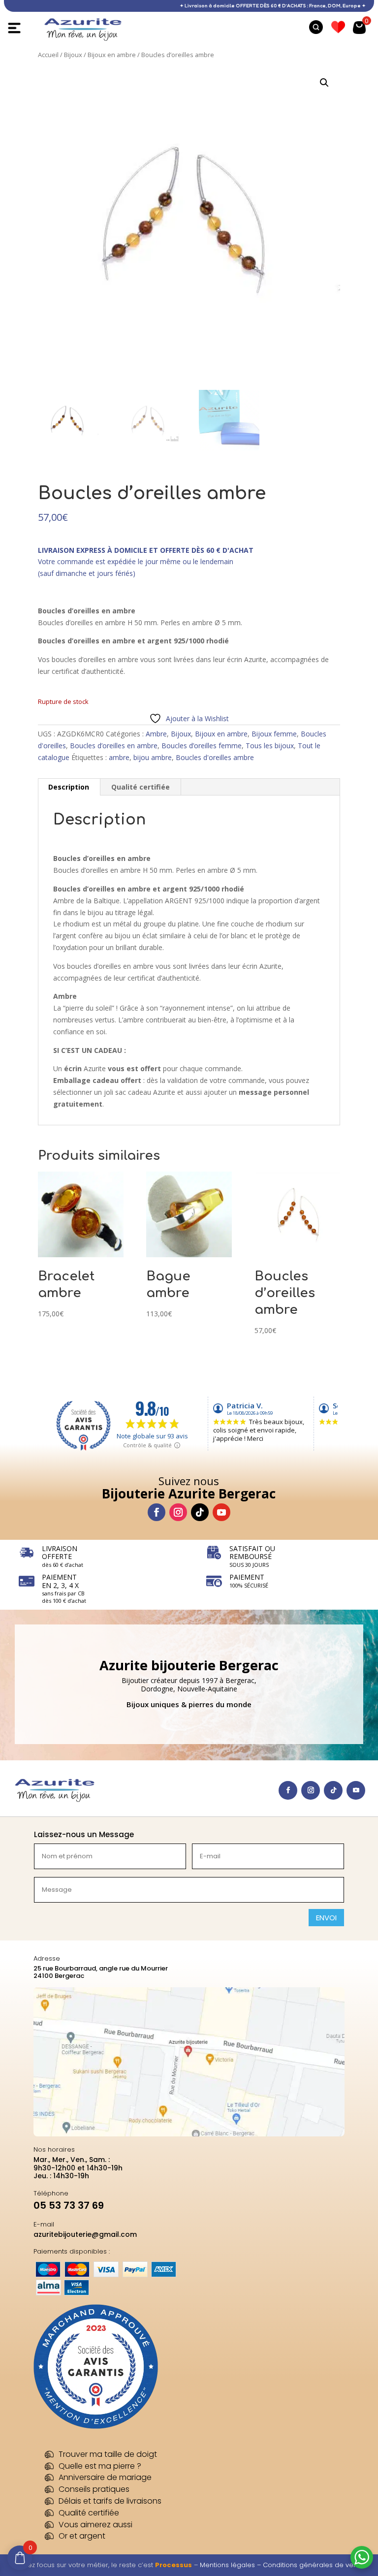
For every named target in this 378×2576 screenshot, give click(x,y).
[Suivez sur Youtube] (221, 1512)
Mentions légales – (231, 2565)
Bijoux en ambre (112, 55)
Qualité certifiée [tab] (141, 787)
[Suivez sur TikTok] (200, 1512)
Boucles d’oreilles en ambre (114, 746)
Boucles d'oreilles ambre (215, 757)
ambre (119, 757)
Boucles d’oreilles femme (202, 746)
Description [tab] (69, 787)
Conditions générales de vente (313, 2565)
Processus (173, 2565)
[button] (324, 83)
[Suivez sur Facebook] (157, 1512)
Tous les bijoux (270, 746)
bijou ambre (153, 757)
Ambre (156, 734)
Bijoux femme (274, 734)
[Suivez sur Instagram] (178, 1512)
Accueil (48, 55)
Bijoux (73, 55)
